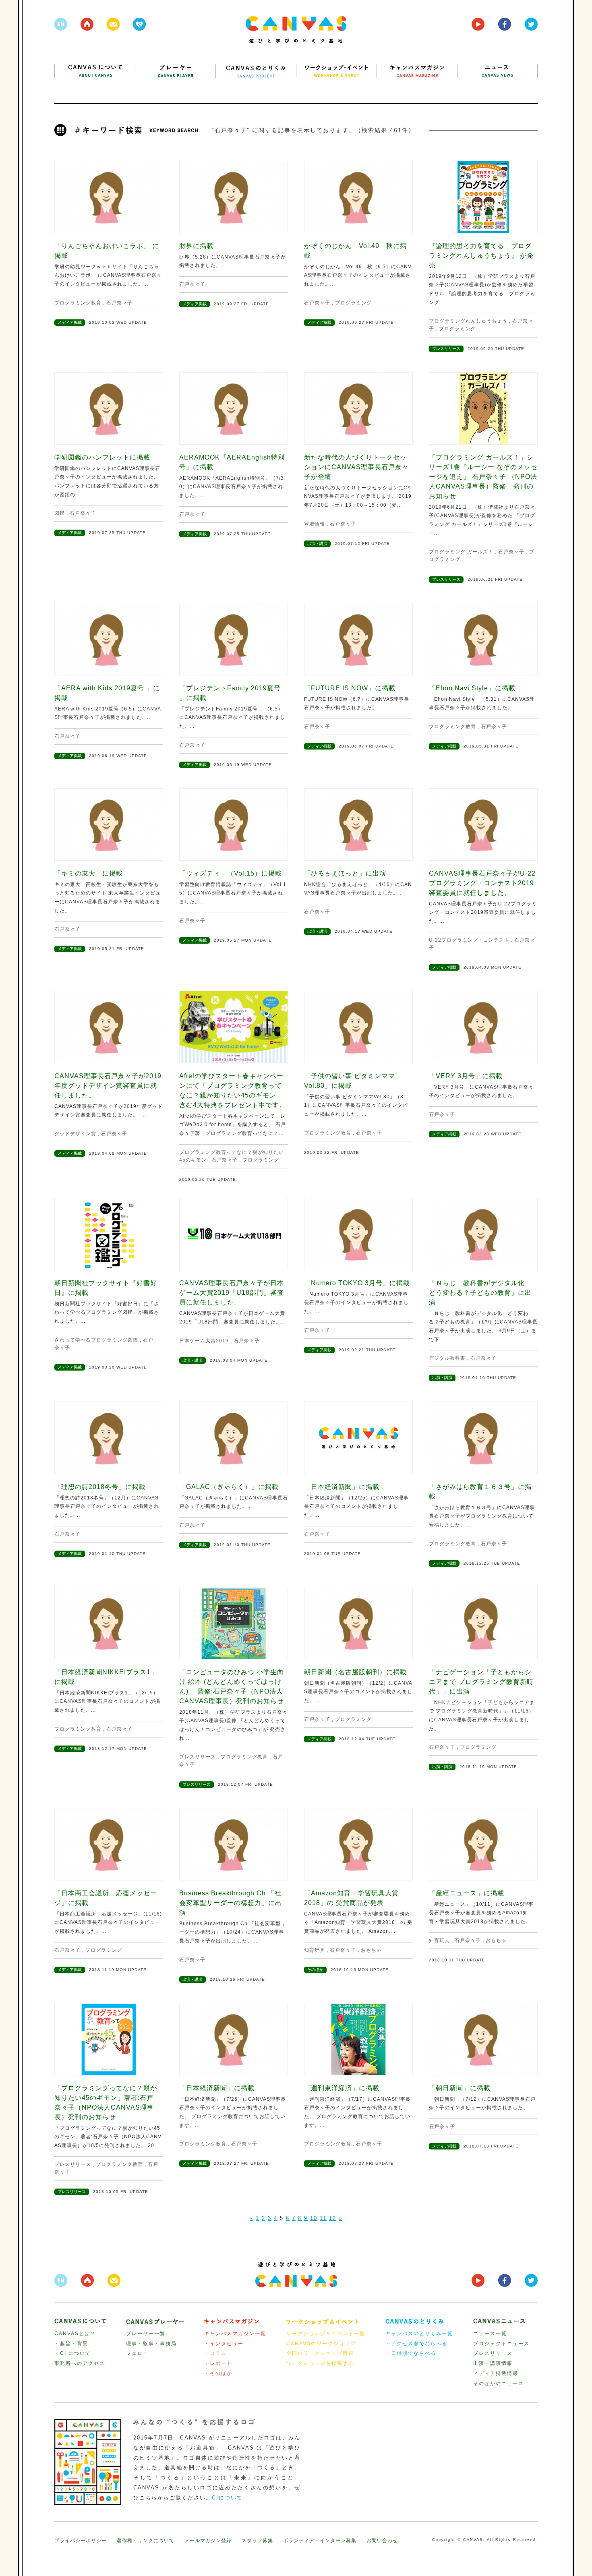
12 (333, 2218)
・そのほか (218, 2373)
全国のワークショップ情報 (320, 2353)
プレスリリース (446, 349)
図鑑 (60, 513)
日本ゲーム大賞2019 (204, 1341)
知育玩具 (315, 1950)
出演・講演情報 (493, 2363)
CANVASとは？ (75, 2334)
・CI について (73, 2353)
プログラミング (353, 303)
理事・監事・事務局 (151, 2344)
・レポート (218, 2363)
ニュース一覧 (490, 2334)
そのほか (315, 1970)
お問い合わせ (382, 2541)
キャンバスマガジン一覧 (235, 2334)
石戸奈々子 (119, 303)
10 (314, 2218)
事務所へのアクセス (80, 2363)
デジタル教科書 (447, 1358)
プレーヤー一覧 (146, 2334)
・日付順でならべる (411, 2353)
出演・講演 (317, 544)
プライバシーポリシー (81, 2541)
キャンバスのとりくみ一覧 (419, 2334)
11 (323, 2218)
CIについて (227, 2498)
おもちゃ (371, 1950)
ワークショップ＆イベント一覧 (326, 2334)
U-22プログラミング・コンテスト (469, 940)
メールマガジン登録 (208, 2541)
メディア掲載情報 (496, 2373)
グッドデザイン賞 (75, 1134)
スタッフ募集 (257, 2541)
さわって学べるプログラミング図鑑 (96, 1340)
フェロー (137, 2353)
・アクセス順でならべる (416, 2344)
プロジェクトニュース (501, 2344)
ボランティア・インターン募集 (320, 2541)
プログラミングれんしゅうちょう (468, 321)
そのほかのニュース (499, 2383)
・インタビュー (224, 2344)
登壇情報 (315, 524)
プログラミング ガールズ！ (461, 552)
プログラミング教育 (78, 303)
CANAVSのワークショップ (321, 2344)
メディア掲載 (70, 322)
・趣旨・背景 (71, 2344)
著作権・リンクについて (146, 2541)
